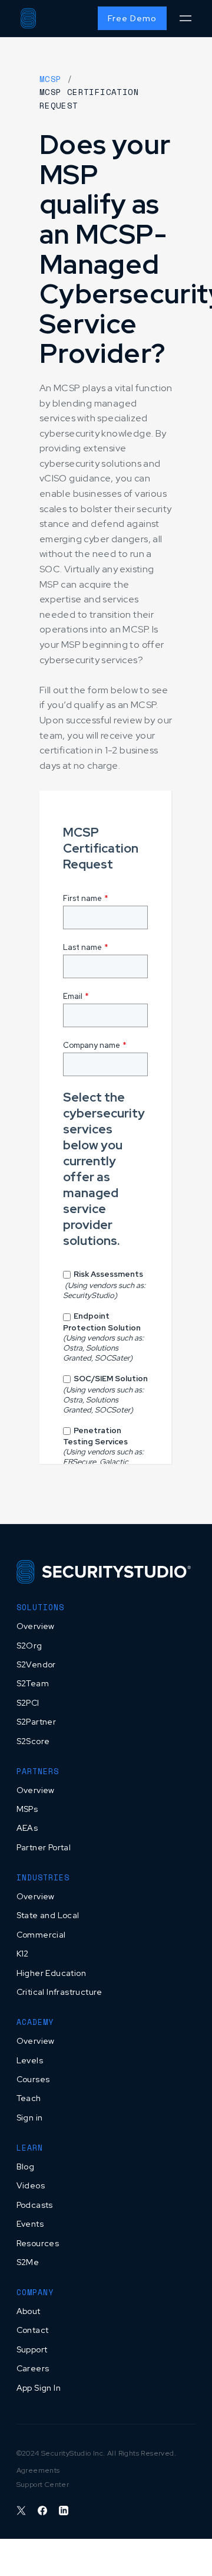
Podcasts (35, 2205)
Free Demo (132, 18)
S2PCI (28, 1703)
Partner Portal (44, 1847)
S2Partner (37, 1722)
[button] (185, 19)
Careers (33, 2368)
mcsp (51, 79)
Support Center (43, 2485)
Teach (29, 2098)
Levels (30, 2060)
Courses (33, 2079)
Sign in (30, 2118)
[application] (209, 2573)
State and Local (48, 1915)
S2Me (28, 2262)
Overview (36, 1626)
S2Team (33, 1683)
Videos (31, 2185)
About (29, 2311)
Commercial (41, 1935)
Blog (26, 2167)
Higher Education (51, 1973)
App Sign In (39, 2388)
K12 (23, 1954)
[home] (28, 18)
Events (30, 2224)
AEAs (27, 1828)
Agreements (38, 2470)
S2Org (29, 1646)
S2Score (33, 1741)
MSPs (27, 1809)
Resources (38, 2243)
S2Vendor (36, 1664)
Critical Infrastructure (59, 1992)
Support (32, 2349)
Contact (33, 2330)
